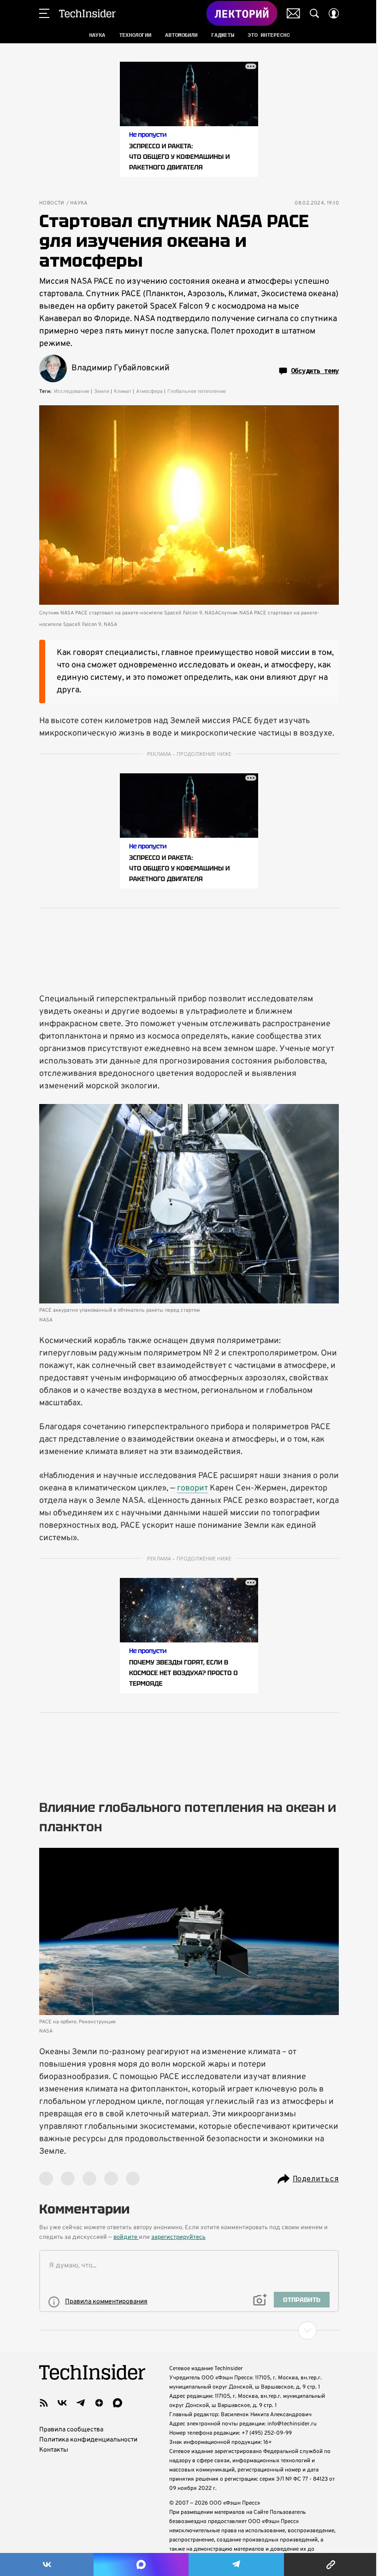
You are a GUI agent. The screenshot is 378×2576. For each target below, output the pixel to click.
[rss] (44, 2403)
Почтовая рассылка (293, 13)
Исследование (72, 391)
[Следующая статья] (189, 2331)
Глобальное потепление (197, 391)
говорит (192, 1488)
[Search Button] (314, 13)
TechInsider (87, 13)
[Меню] (44, 13)
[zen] (99, 2403)
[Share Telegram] (236, 2564)
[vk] (62, 2403)
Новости (52, 203)
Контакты (54, 2450)
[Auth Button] (334, 13)
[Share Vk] (47, 2564)
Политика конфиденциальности (88, 2440)
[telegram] (81, 2403)
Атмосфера (149, 391)
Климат (123, 391)
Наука (79, 203)
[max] (118, 2403)
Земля (102, 391)
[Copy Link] (331, 2564)
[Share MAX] (141, 2564)
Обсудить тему (315, 371)
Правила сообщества (71, 2430)
